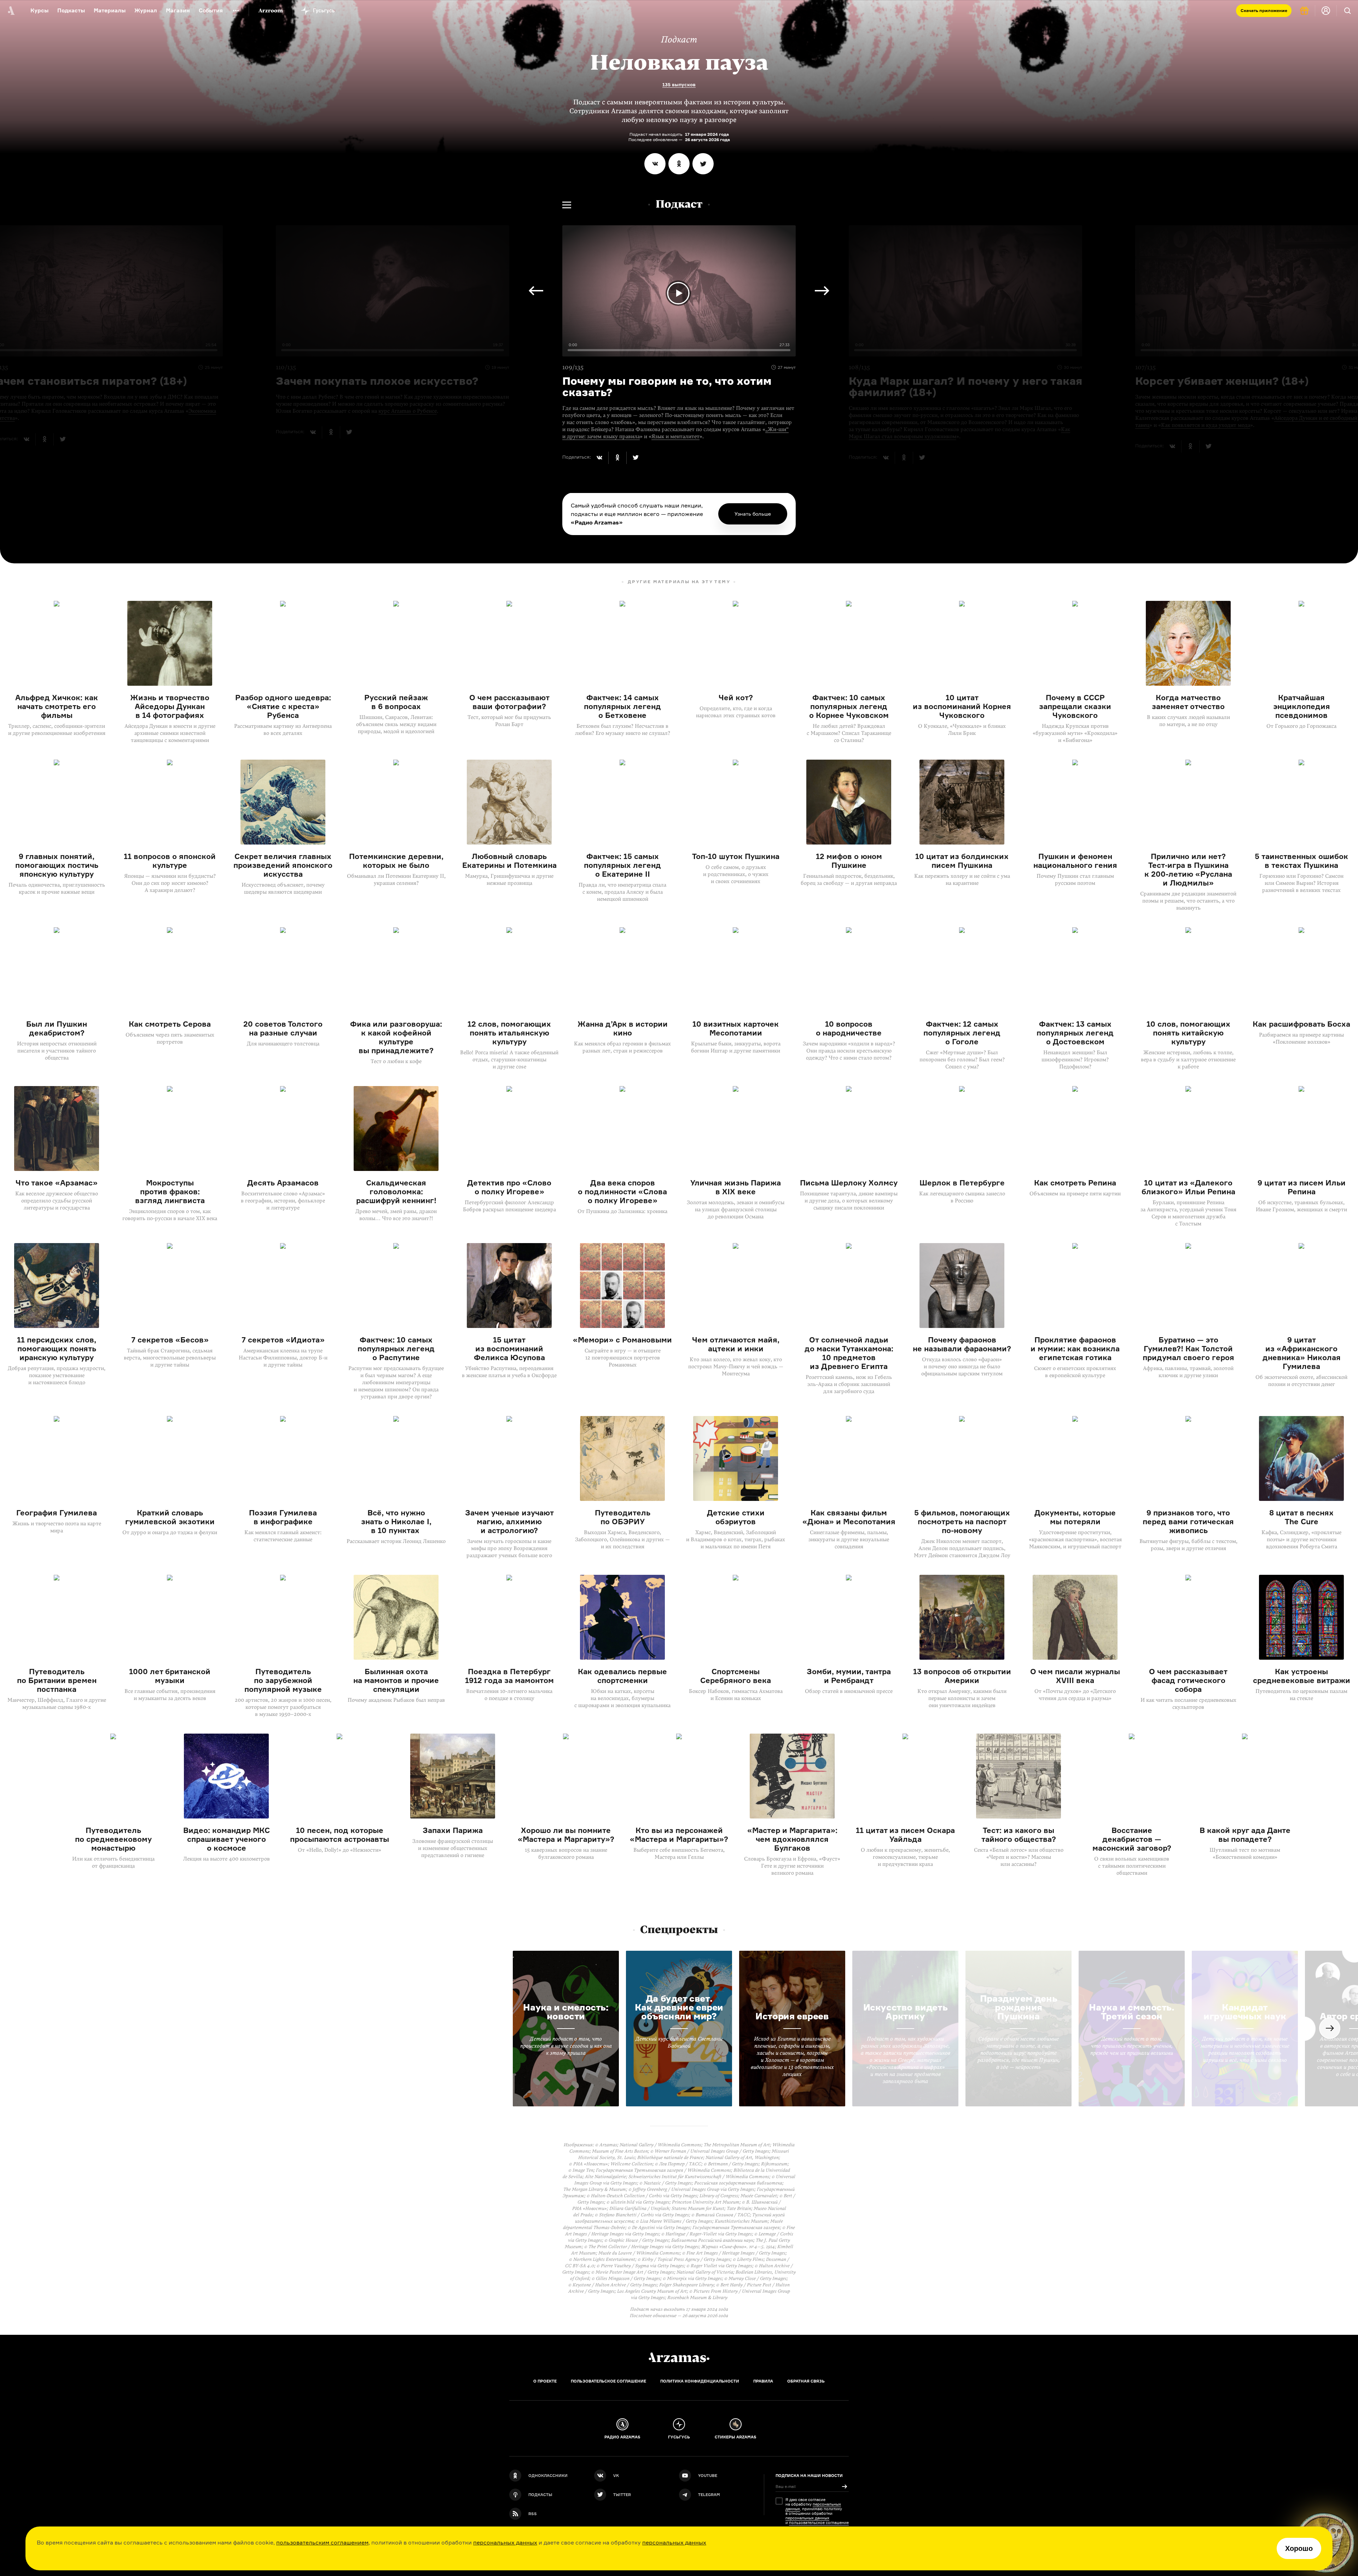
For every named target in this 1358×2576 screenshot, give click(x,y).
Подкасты (71, 10)
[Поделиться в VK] (655, 164)
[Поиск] (1347, 11)
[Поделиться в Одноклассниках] (679, 164)
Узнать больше (753, 514)
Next (536, 291)
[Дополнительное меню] (236, 11)
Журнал (146, 10)
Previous (822, 291)
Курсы (39, 10)
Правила (763, 2381)
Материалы (110, 10)
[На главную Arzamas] (11, 11)
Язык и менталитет (675, 436)
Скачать (1264, 10)
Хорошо (1299, 2548)
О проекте (545, 2381)
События (211, 10)
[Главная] (679, 2357)
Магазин (178, 10)
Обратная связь (806, 2381)
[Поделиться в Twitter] (703, 164)
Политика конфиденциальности (700, 2381)
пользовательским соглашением (322, 2542)
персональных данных (505, 2542)
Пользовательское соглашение (608, 2381)
